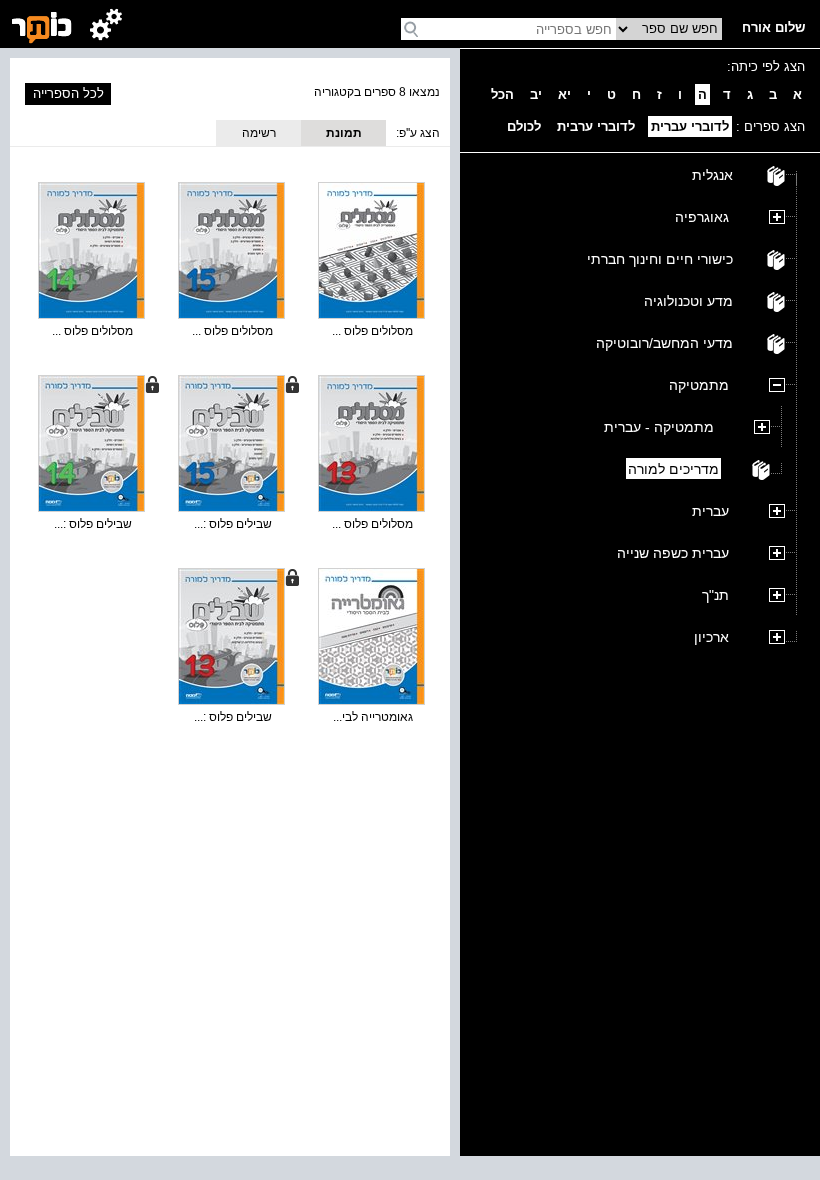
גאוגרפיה (702, 217)
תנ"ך (715, 595)
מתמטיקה (699, 385)
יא (564, 94)
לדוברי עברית (690, 126)
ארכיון (711, 637)
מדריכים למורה (673, 469)
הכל (502, 94)
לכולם (524, 126)
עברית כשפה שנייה (673, 553)
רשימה (259, 133)
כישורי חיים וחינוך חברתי (660, 259)
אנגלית (712, 175)
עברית (710, 511)
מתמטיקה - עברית (659, 427)
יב (536, 94)
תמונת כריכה (344, 136)
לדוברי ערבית (596, 126)
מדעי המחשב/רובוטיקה (664, 343)
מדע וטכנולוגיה (688, 301)
